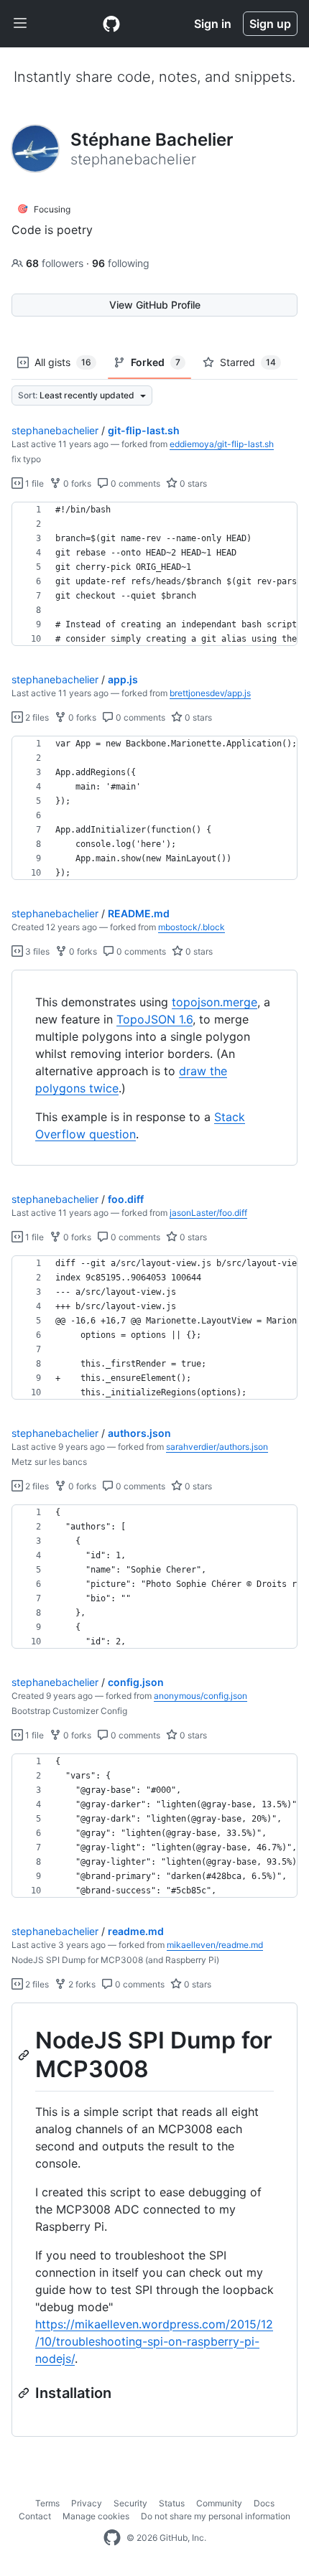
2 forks (81, 1984)
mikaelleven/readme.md (215, 1945)
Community (219, 2503)
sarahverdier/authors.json (217, 1447)
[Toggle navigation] (20, 24)
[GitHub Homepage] (112, 2538)
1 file (33, 483)
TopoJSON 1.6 (154, 1019)
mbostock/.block (192, 927)
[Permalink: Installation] (25, 2393)
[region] (154, 574)
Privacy (87, 2503)
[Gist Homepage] (111, 24)
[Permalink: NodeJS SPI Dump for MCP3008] (25, 2055)
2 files (36, 717)
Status (172, 2503)
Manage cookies (96, 2516)
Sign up (270, 24)
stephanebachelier (55, 430)
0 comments (134, 483)
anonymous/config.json (200, 1696)
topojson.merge (215, 1002)
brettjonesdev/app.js (210, 693)
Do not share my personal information (216, 2516)
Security (130, 2503)
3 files (36, 951)
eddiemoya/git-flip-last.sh (222, 444)
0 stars (192, 483)
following (121, 263)
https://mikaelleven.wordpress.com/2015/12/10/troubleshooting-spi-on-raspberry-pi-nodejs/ (154, 2341)
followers (56, 263)
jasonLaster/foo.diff (208, 1213)
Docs (264, 2503)
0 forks (76, 483)
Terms (47, 2503)
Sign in (213, 24)
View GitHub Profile (155, 305)
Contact (35, 2516)
